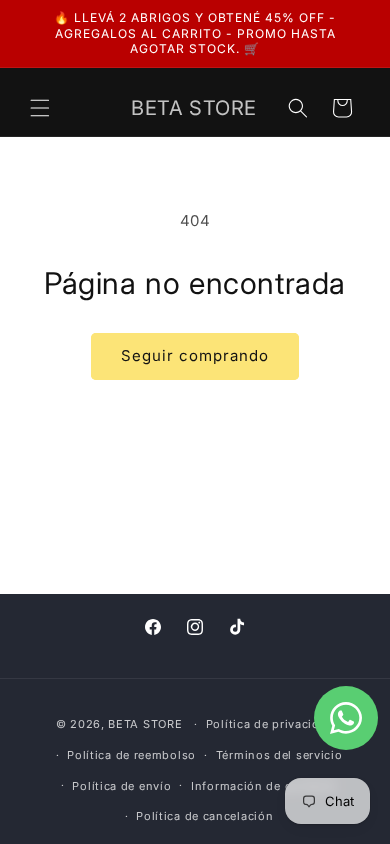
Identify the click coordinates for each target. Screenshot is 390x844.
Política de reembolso (131, 755)
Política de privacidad (270, 724)
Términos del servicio (279, 755)
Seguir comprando (195, 355)
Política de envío (121, 786)
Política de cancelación (204, 816)
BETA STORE (145, 724)
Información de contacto (264, 786)
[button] (40, 108)
